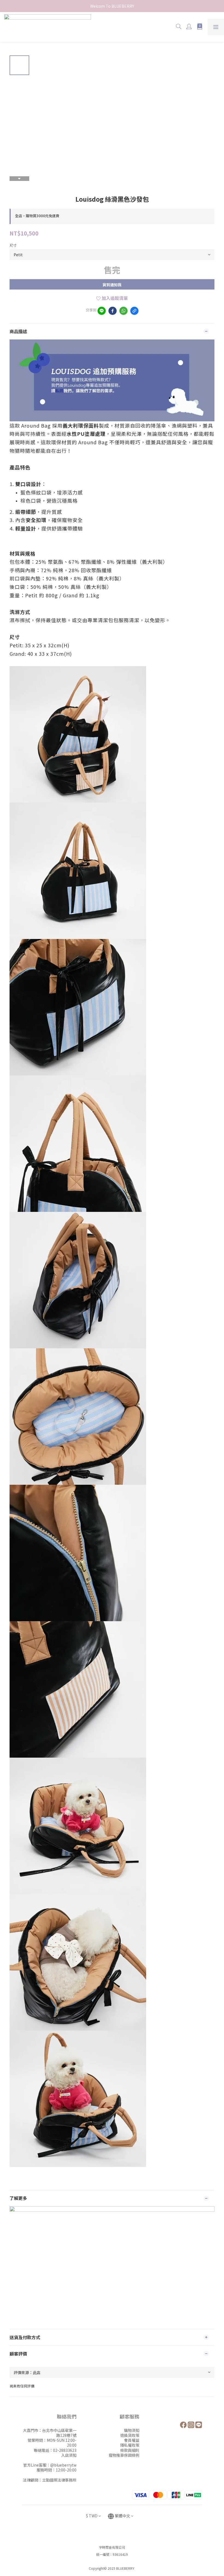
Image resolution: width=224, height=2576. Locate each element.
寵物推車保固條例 (124, 2455)
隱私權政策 (130, 2445)
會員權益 (132, 2440)
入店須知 (69, 2455)
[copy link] (134, 311)
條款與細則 (130, 2450)
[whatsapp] (123, 311)
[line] (102, 311)
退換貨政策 (130, 2435)
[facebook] (113, 311)
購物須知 (132, 2430)
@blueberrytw (63, 2465)
